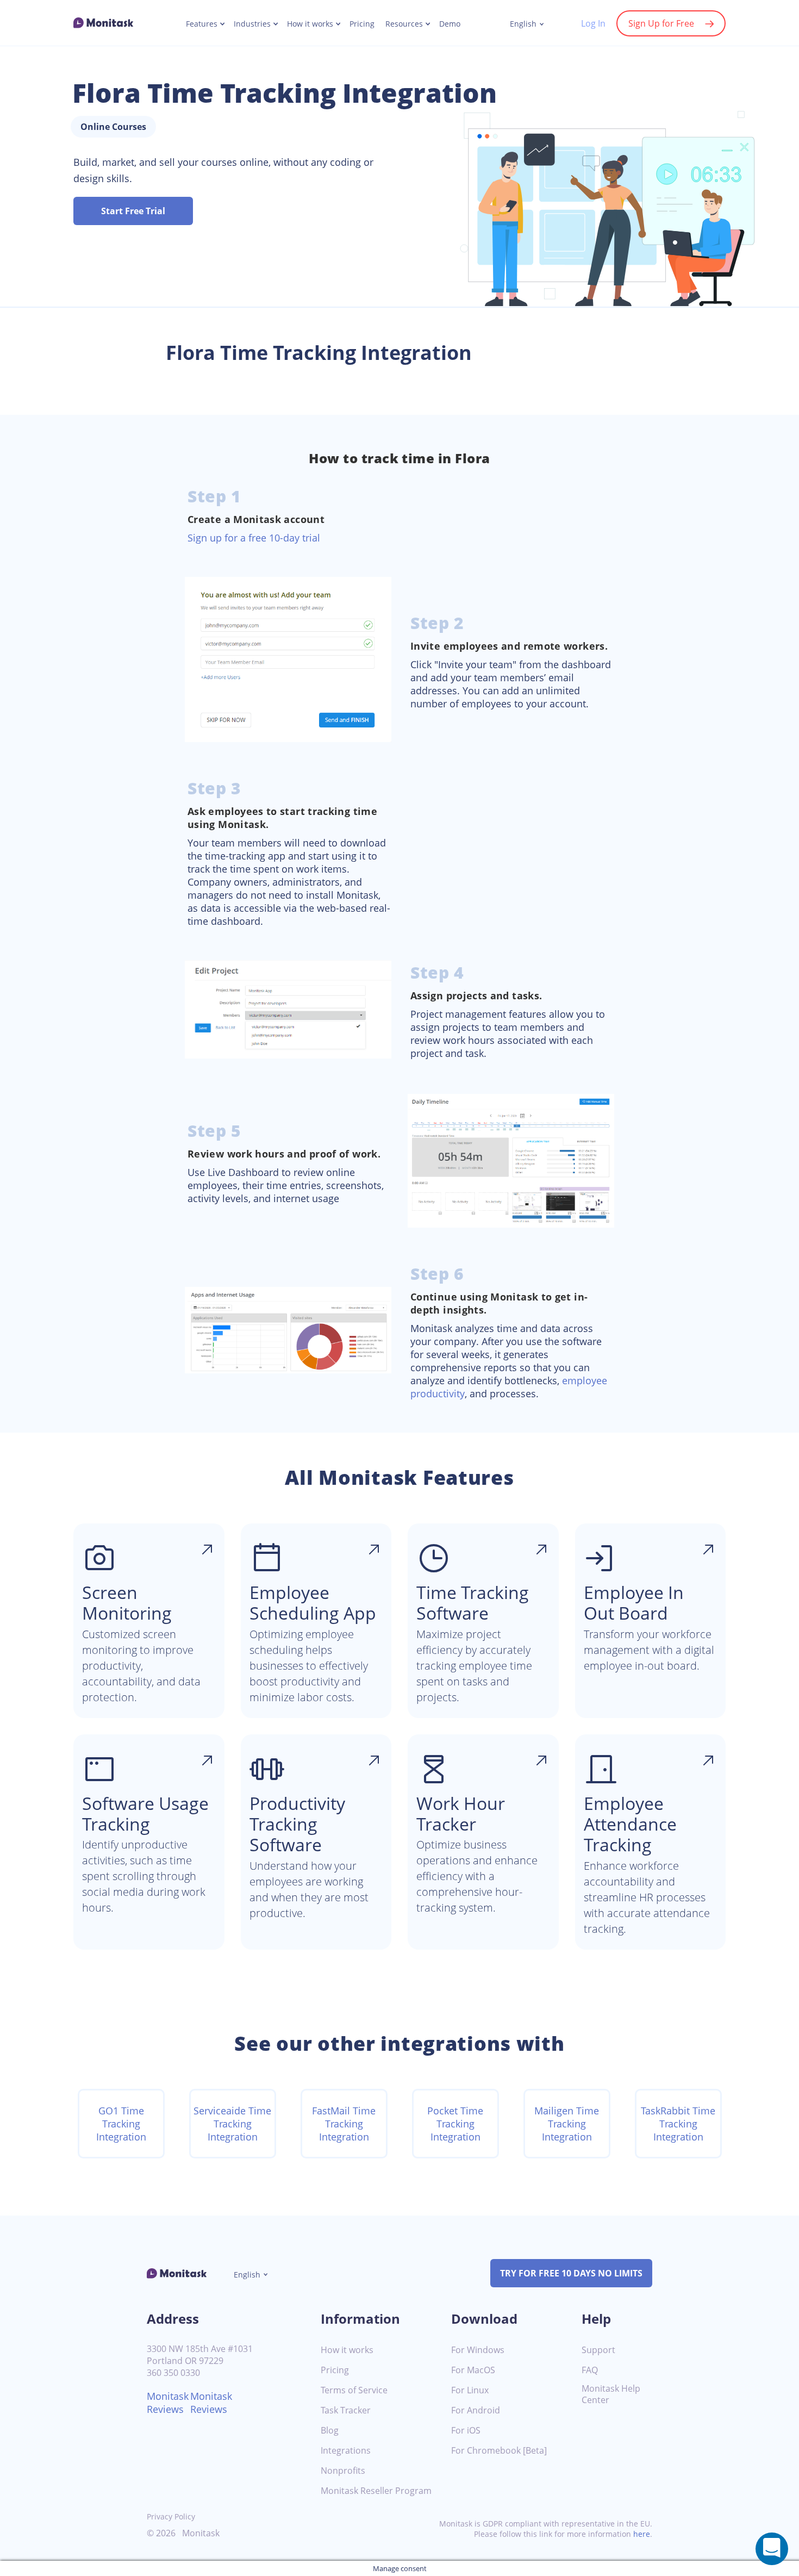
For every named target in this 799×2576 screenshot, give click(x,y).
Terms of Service (354, 2390)
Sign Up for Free (661, 23)
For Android (476, 2410)
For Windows (478, 2350)
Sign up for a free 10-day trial (254, 538)
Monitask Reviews (168, 2403)
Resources (404, 24)
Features (202, 24)
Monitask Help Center (611, 2394)
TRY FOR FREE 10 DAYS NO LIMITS (571, 2273)
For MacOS (473, 2370)
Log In (593, 23)
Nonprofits (343, 2471)
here (642, 2534)
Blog (330, 2431)
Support (598, 2350)
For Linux (470, 2390)
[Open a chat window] (772, 2549)
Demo (450, 24)
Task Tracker (346, 2410)
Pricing (362, 24)
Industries (252, 24)
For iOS (466, 2431)
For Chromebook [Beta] (499, 2451)
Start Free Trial (133, 211)
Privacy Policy (171, 2516)
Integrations (346, 2451)
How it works (310, 24)
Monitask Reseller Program (376, 2491)
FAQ (590, 2370)
